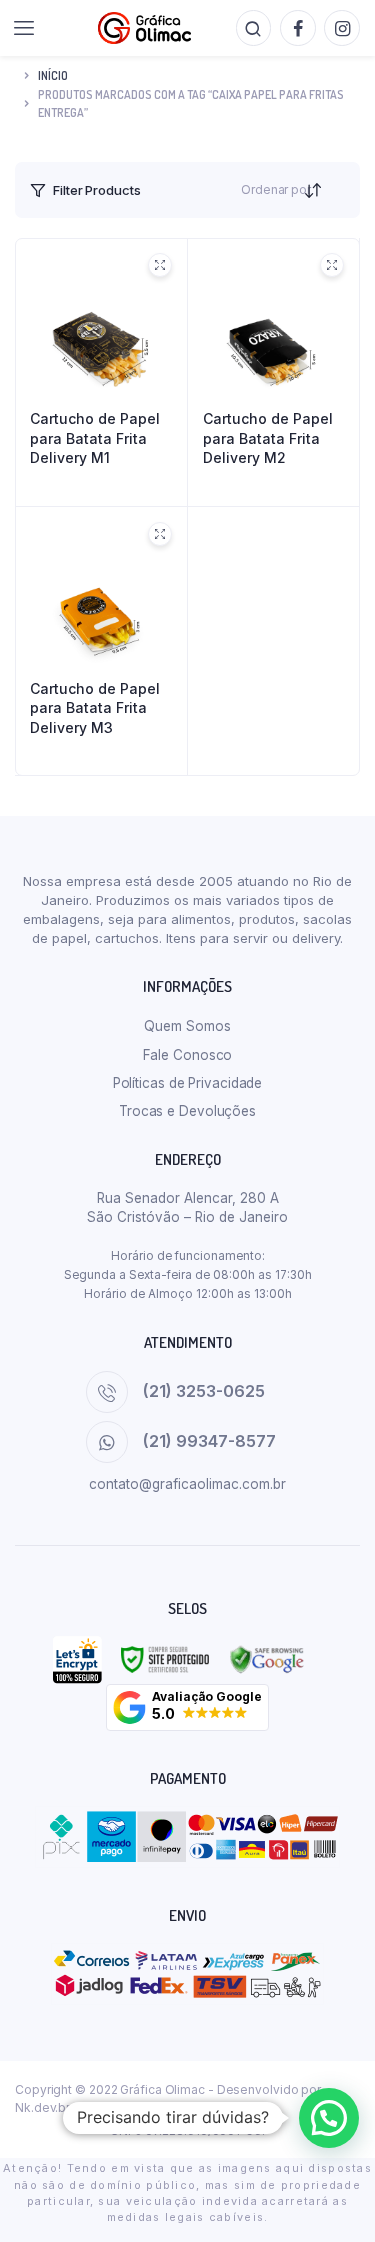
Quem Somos (187, 1026)
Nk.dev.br (42, 2107)
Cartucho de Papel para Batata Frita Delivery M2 (268, 438)
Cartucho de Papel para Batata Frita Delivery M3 (95, 708)
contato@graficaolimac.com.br (187, 1484)
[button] (187, 1707)
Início (53, 75)
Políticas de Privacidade (188, 1083)
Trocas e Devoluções (187, 1111)
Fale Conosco (188, 1055)
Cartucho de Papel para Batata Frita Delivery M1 (95, 438)
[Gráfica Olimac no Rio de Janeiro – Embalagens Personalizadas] (144, 28)
